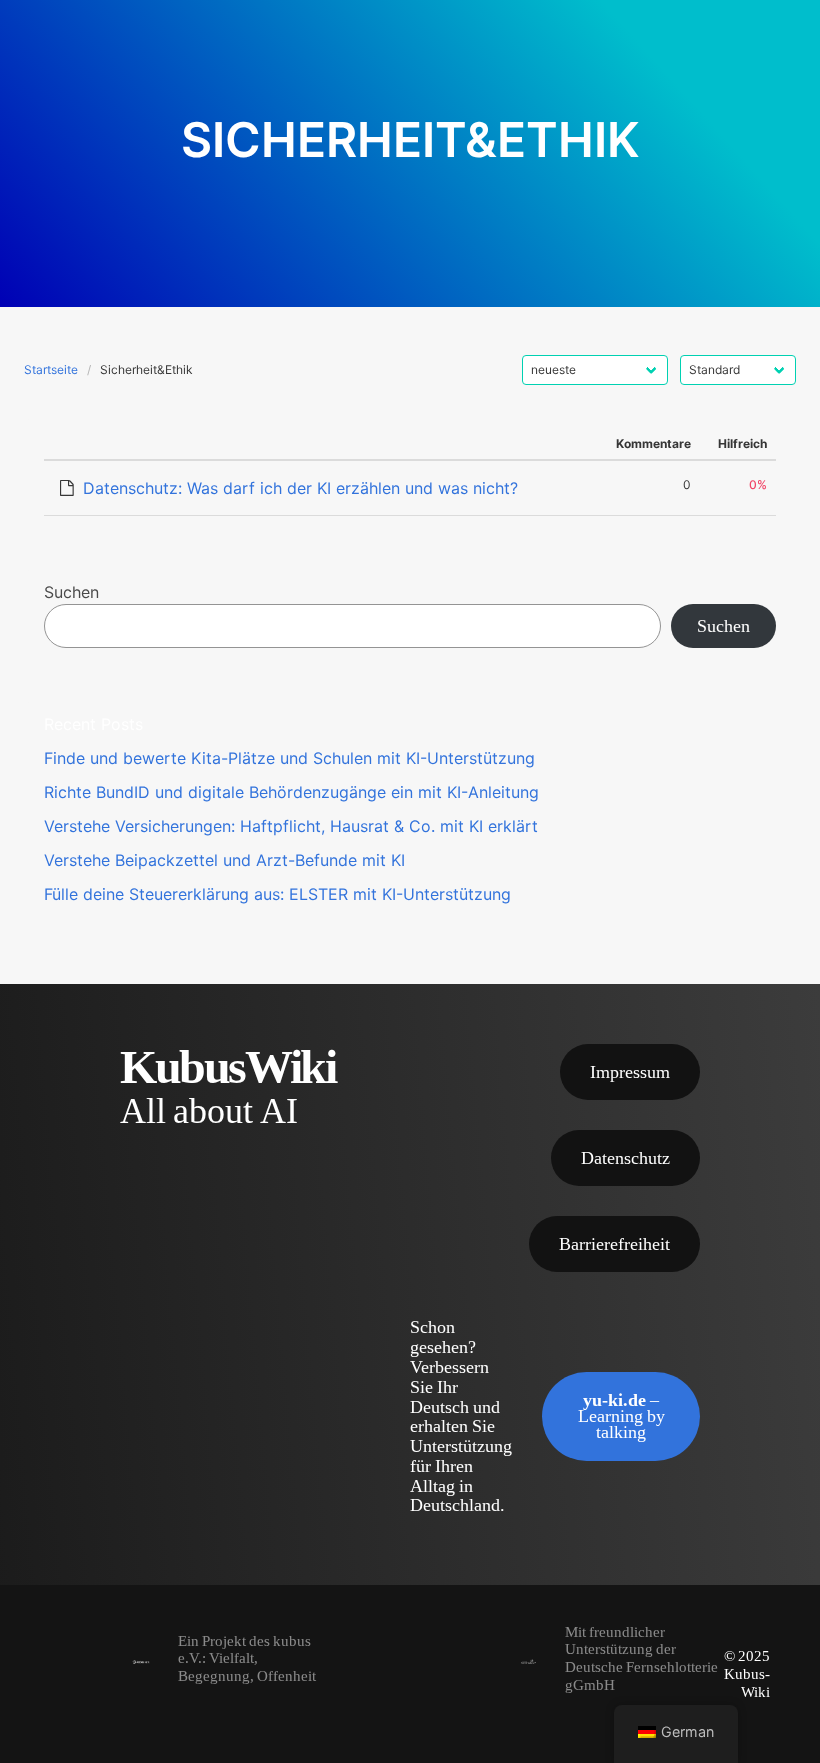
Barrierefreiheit (614, 1243)
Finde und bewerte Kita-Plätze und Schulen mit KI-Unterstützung (289, 758)
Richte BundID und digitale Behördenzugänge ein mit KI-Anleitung (291, 792)
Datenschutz (625, 1157)
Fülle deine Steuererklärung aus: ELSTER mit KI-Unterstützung (277, 894)
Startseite (51, 369)
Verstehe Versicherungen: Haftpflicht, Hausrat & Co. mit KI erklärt (291, 826)
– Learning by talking (621, 1415)
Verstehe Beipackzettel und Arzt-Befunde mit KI (224, 860)
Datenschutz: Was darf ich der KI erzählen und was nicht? (300, 488)
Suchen (71, 592)
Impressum (630, 1071)
